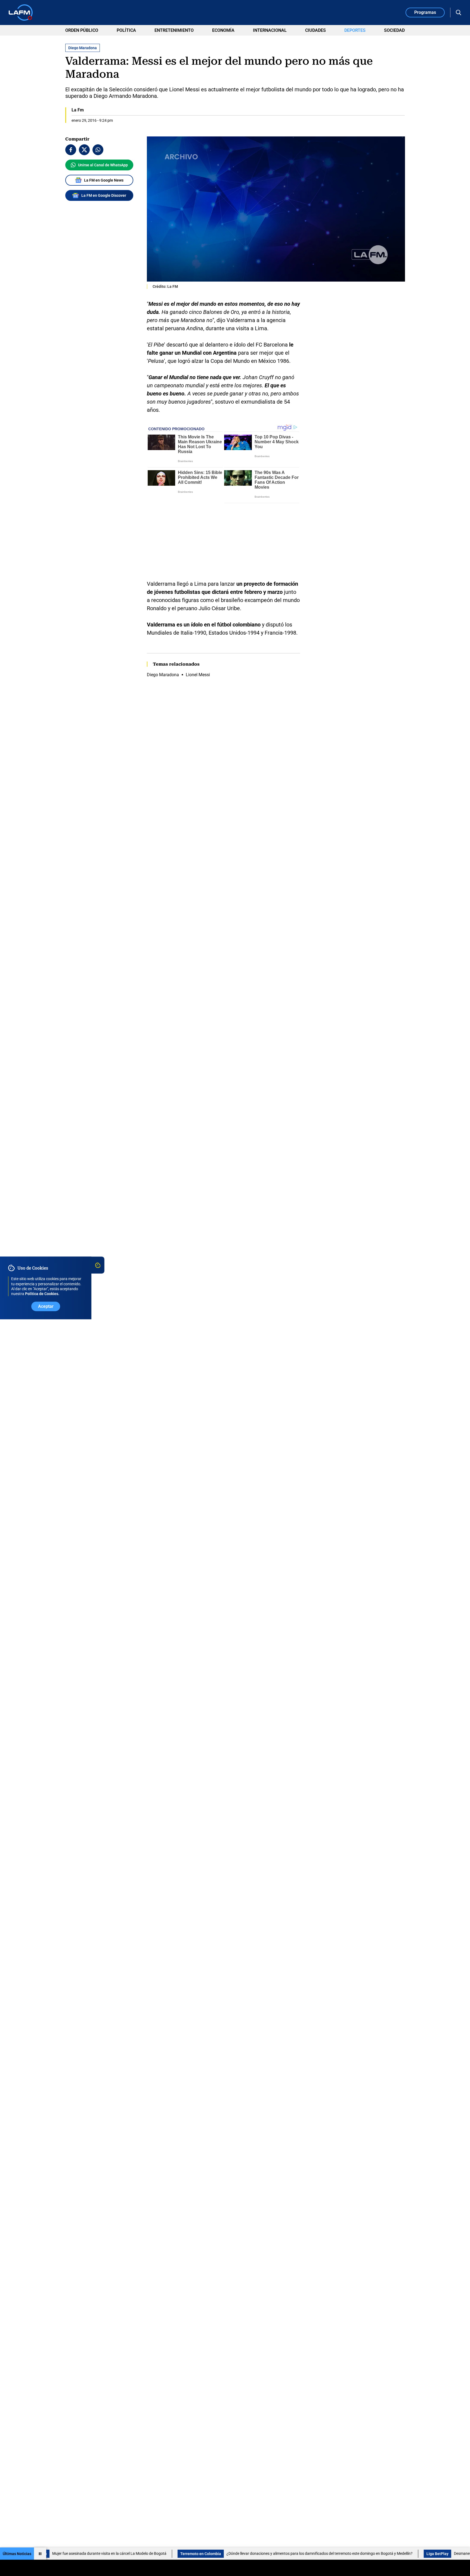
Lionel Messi (198, 606)
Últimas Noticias (17, 2554)
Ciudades (316, 30)
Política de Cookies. (42, 1294)
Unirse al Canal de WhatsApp (103, 165)
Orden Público (82, 30)
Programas (425, 12)
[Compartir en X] (84, 150)
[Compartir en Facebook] (71, 150)
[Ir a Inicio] (21, 13)
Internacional (270, 30)
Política (126, 30)
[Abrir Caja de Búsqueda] (459, 13)
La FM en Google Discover (104, 195)
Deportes (355, 30)
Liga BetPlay (324, 2554)
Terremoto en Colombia (87, 2554)
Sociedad (394, 30)
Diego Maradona (163, 606)
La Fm (78, 110)
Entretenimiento (174, 30)
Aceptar (46, 1307)
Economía (223, 30)
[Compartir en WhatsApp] (98, 150)
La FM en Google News (104, 180)
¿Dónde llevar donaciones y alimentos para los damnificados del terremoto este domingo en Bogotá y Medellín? (206, 2553)
